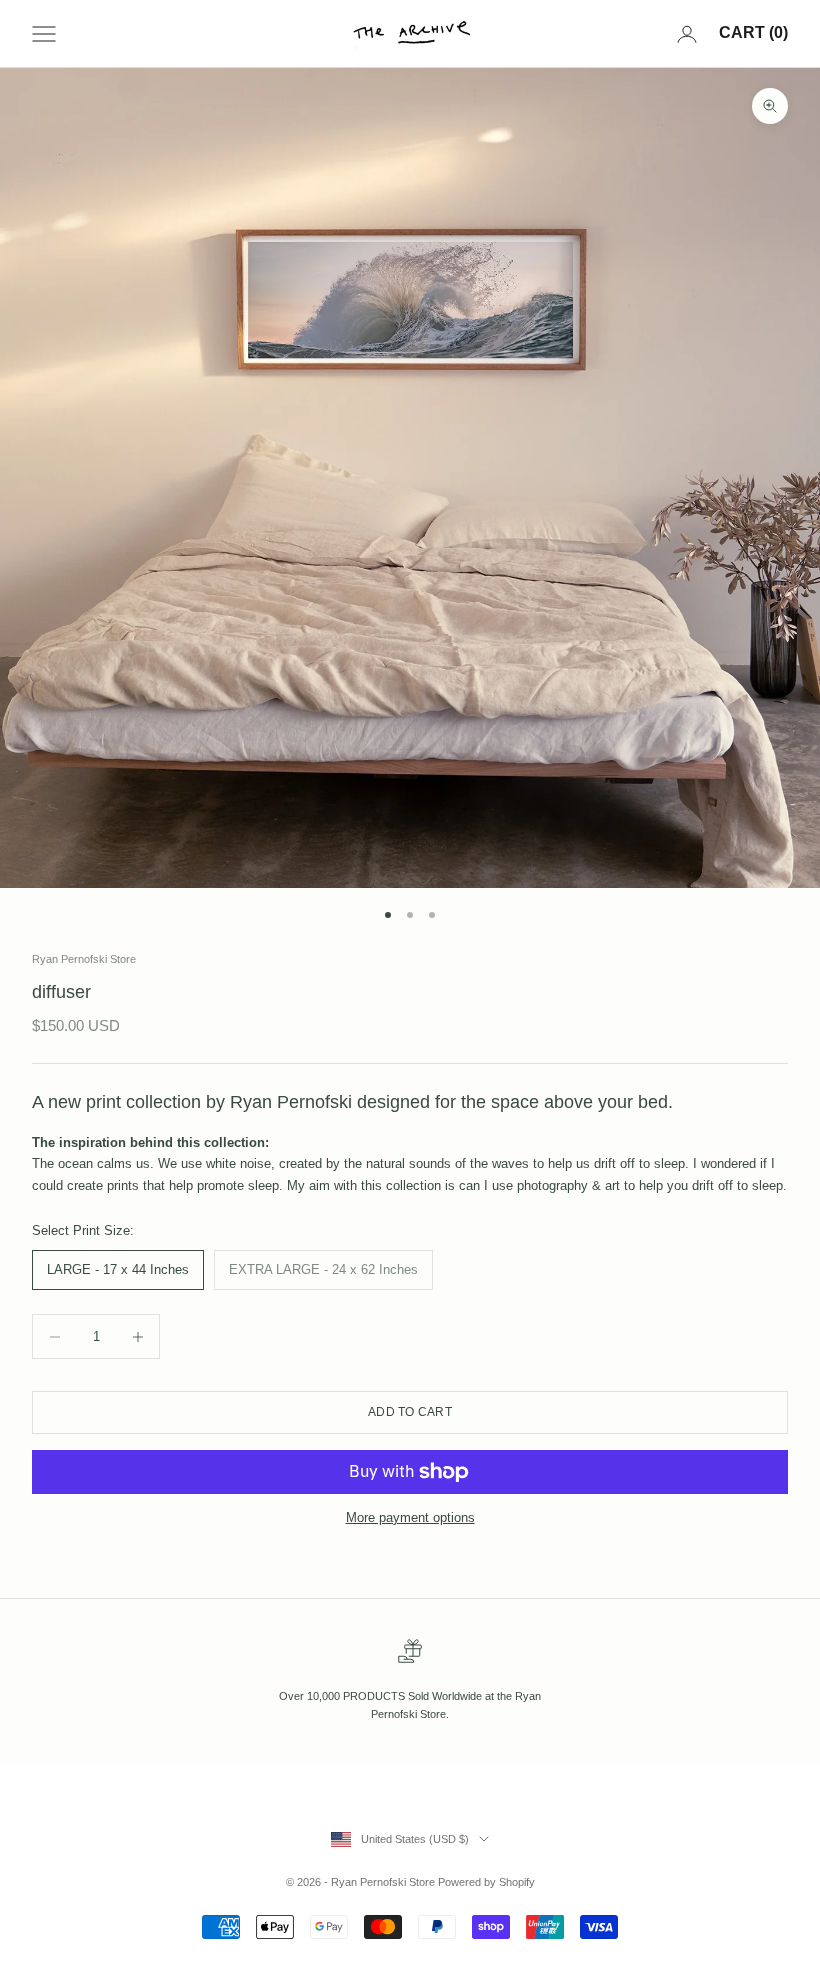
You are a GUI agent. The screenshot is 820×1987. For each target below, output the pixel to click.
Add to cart (410, 1412)
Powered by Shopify (486, 1882)
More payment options (410, 1517)
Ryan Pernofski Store (84, 959)
